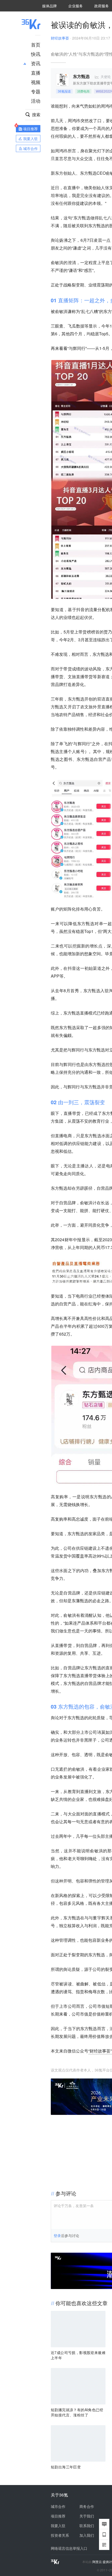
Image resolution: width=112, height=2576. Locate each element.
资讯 (36, 63)
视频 (36, 82)
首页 (36, 44)
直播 (36, 73)
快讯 (36, 54)
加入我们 (87, 2535)
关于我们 (87, 2516)
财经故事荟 (60, 38)
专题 (36, 91)
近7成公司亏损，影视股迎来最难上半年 (78, 2355)
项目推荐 (58, 2516)
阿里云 (98, 2562)
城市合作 (58, 2506)
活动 (36, 101)
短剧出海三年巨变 (66, 2467)
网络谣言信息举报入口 (69, 2548)
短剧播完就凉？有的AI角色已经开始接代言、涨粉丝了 (77, 2412)
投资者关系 (60, 2535)
